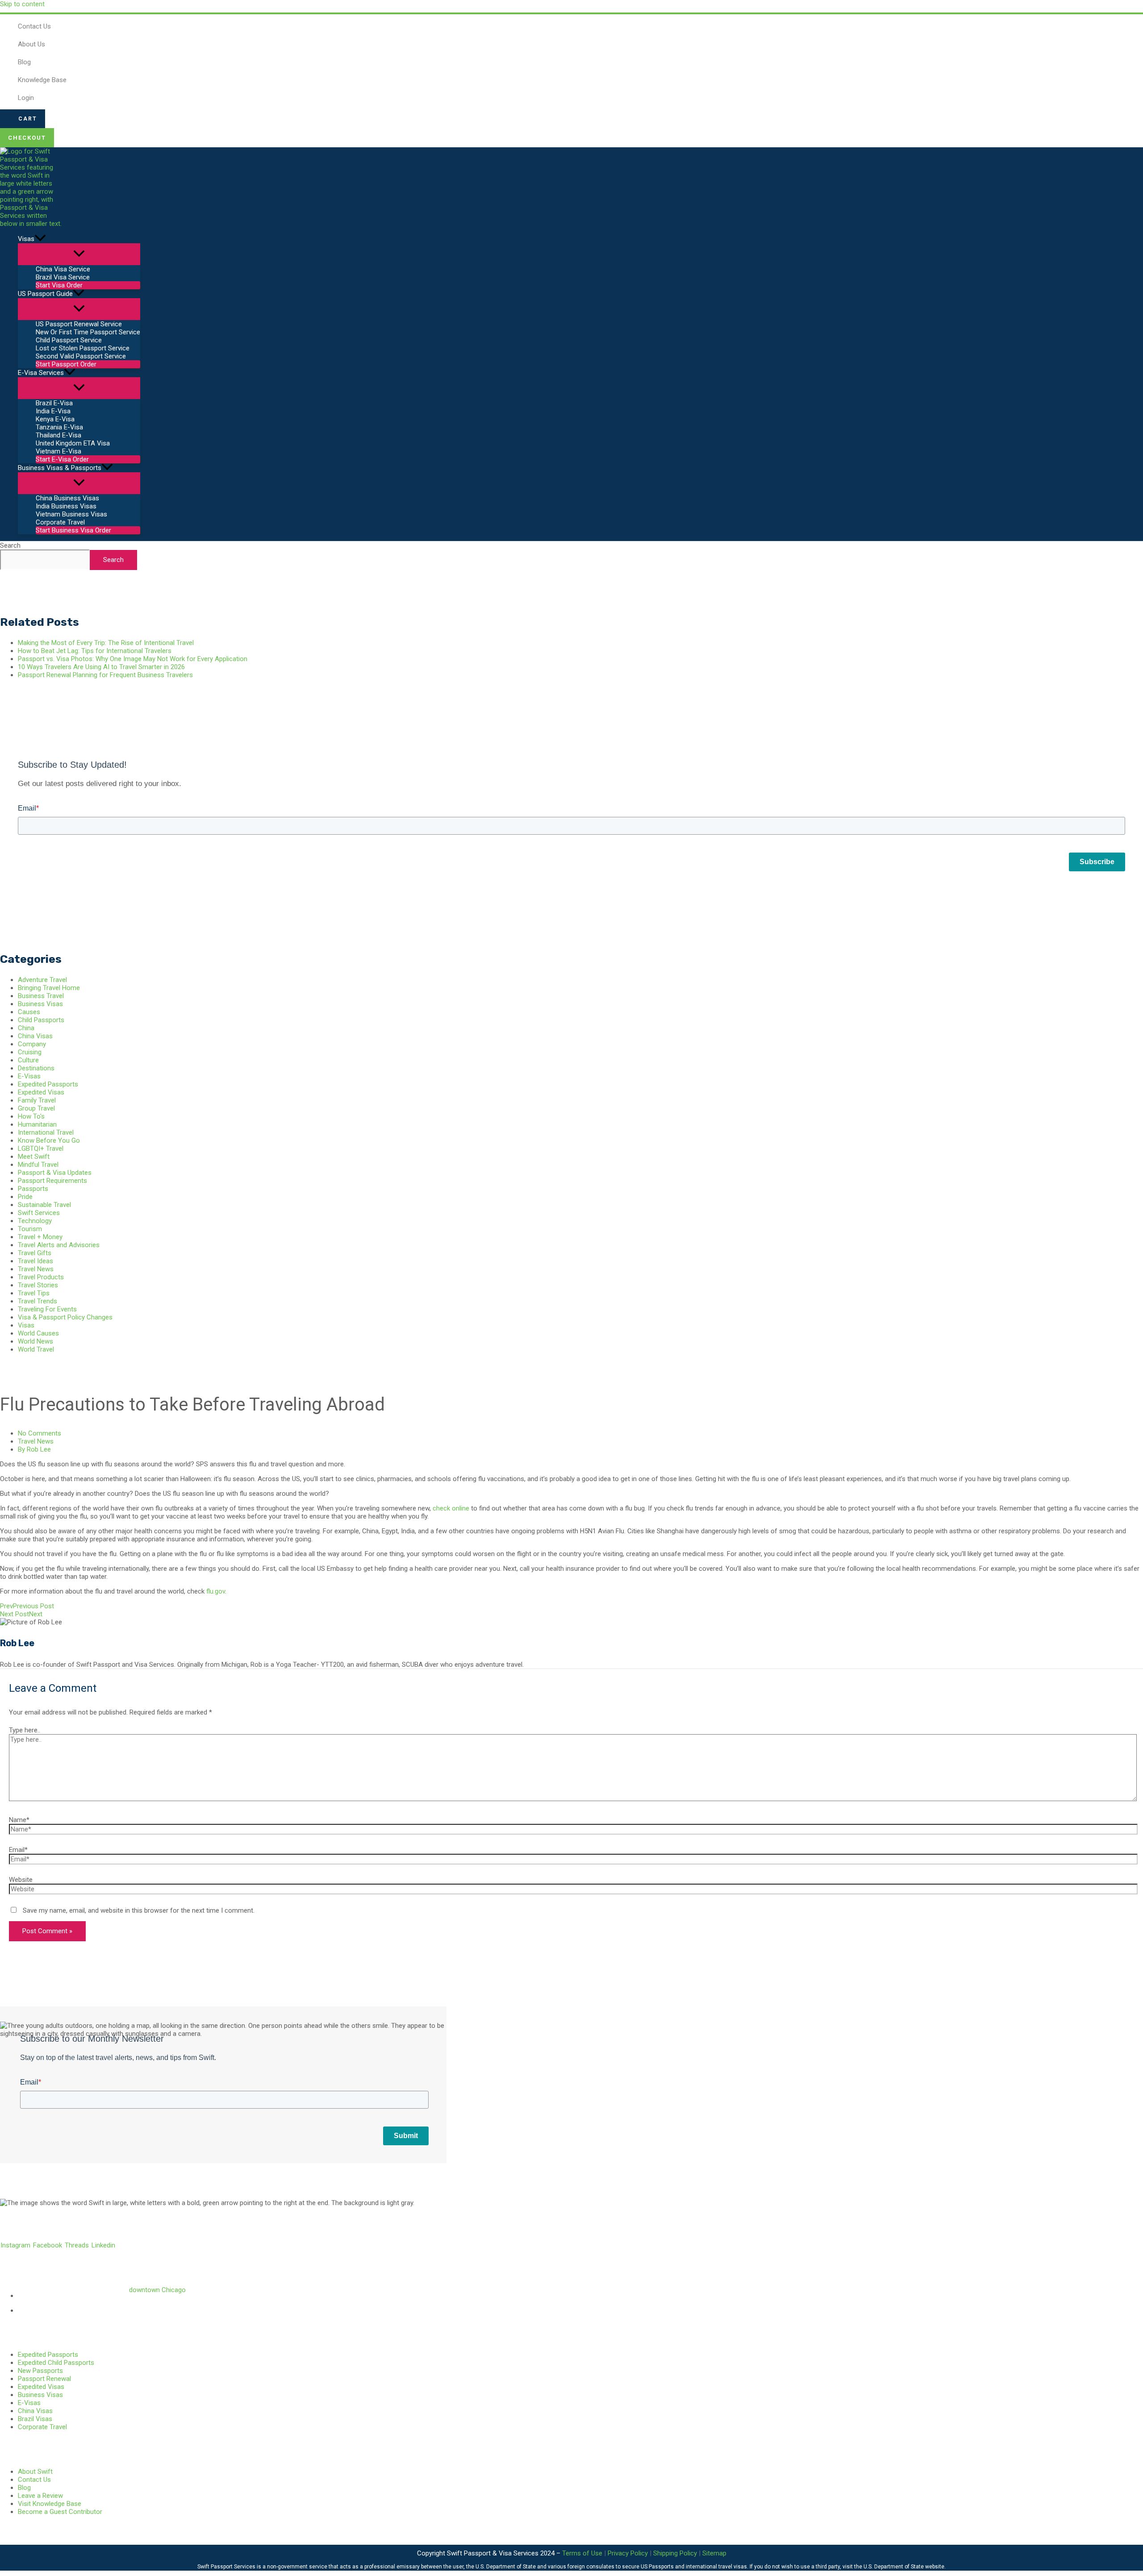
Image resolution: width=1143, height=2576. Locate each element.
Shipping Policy (675, 2553)
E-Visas (29, 1076)
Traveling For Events (47, 1309)
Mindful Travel (38, 1165)
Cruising (30, 1052)
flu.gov (216, 1591)
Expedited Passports (48, 1084)
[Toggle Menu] (79, 254)
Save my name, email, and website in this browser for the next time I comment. (139, 1910)
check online (451, 1508)
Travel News (36, 1269)
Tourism (30, 1229)
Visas (26, 1325)
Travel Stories (38, 1285)
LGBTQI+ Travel (41, 1149)
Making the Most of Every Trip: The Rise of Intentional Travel (106, 643)
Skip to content (22, 4)
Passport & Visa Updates (55, 1173)
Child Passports (41, 1020)
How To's (31, 1116)
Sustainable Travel (44, 1205)
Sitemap (714, 2553)
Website (21, 1880)
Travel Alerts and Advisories (59, 1245)
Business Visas (40, 1004)
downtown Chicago (157, 2290)
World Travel (36, 1349)
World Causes (38, 1333)
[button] (23, 119)
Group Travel (36, 1108)
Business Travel (41, 996)
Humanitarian (37, 1124)
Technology (35, 1221)
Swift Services (39, 1213)
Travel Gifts (35, 1253)
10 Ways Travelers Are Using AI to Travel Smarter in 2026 (101, 667)
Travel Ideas (35, 1261)
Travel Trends (38, 1301)
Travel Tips (34, 1293)
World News (35, 1341)
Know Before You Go (49, 1140)
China (26, 1028)
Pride (25, 1197)
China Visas (35, 1036)
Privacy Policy (628, 2553)
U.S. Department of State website (904, 2567)
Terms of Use (582, 2553)
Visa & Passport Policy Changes (65, 1317)
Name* (19, 1820)
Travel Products (41, 1277)
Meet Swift (34, 1157)
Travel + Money (40, 1237)
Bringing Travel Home (49, 988)
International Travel (46, 1132)
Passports (33, 1189)
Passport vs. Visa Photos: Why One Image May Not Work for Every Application (133, 659)
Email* (18, 1850)
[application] (40, 239)
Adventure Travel (42, 980)
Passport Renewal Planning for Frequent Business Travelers (105, 675)
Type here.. (25, 1730)
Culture (28, 1060)
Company (32, 1044)
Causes (29, 1012)
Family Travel (37, 1100)
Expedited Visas (41, 1092)
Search (10, 545)
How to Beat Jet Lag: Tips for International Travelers (95, 651)
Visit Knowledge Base (50, 2504)
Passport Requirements (52, 1181)
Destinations (36, 1068)
